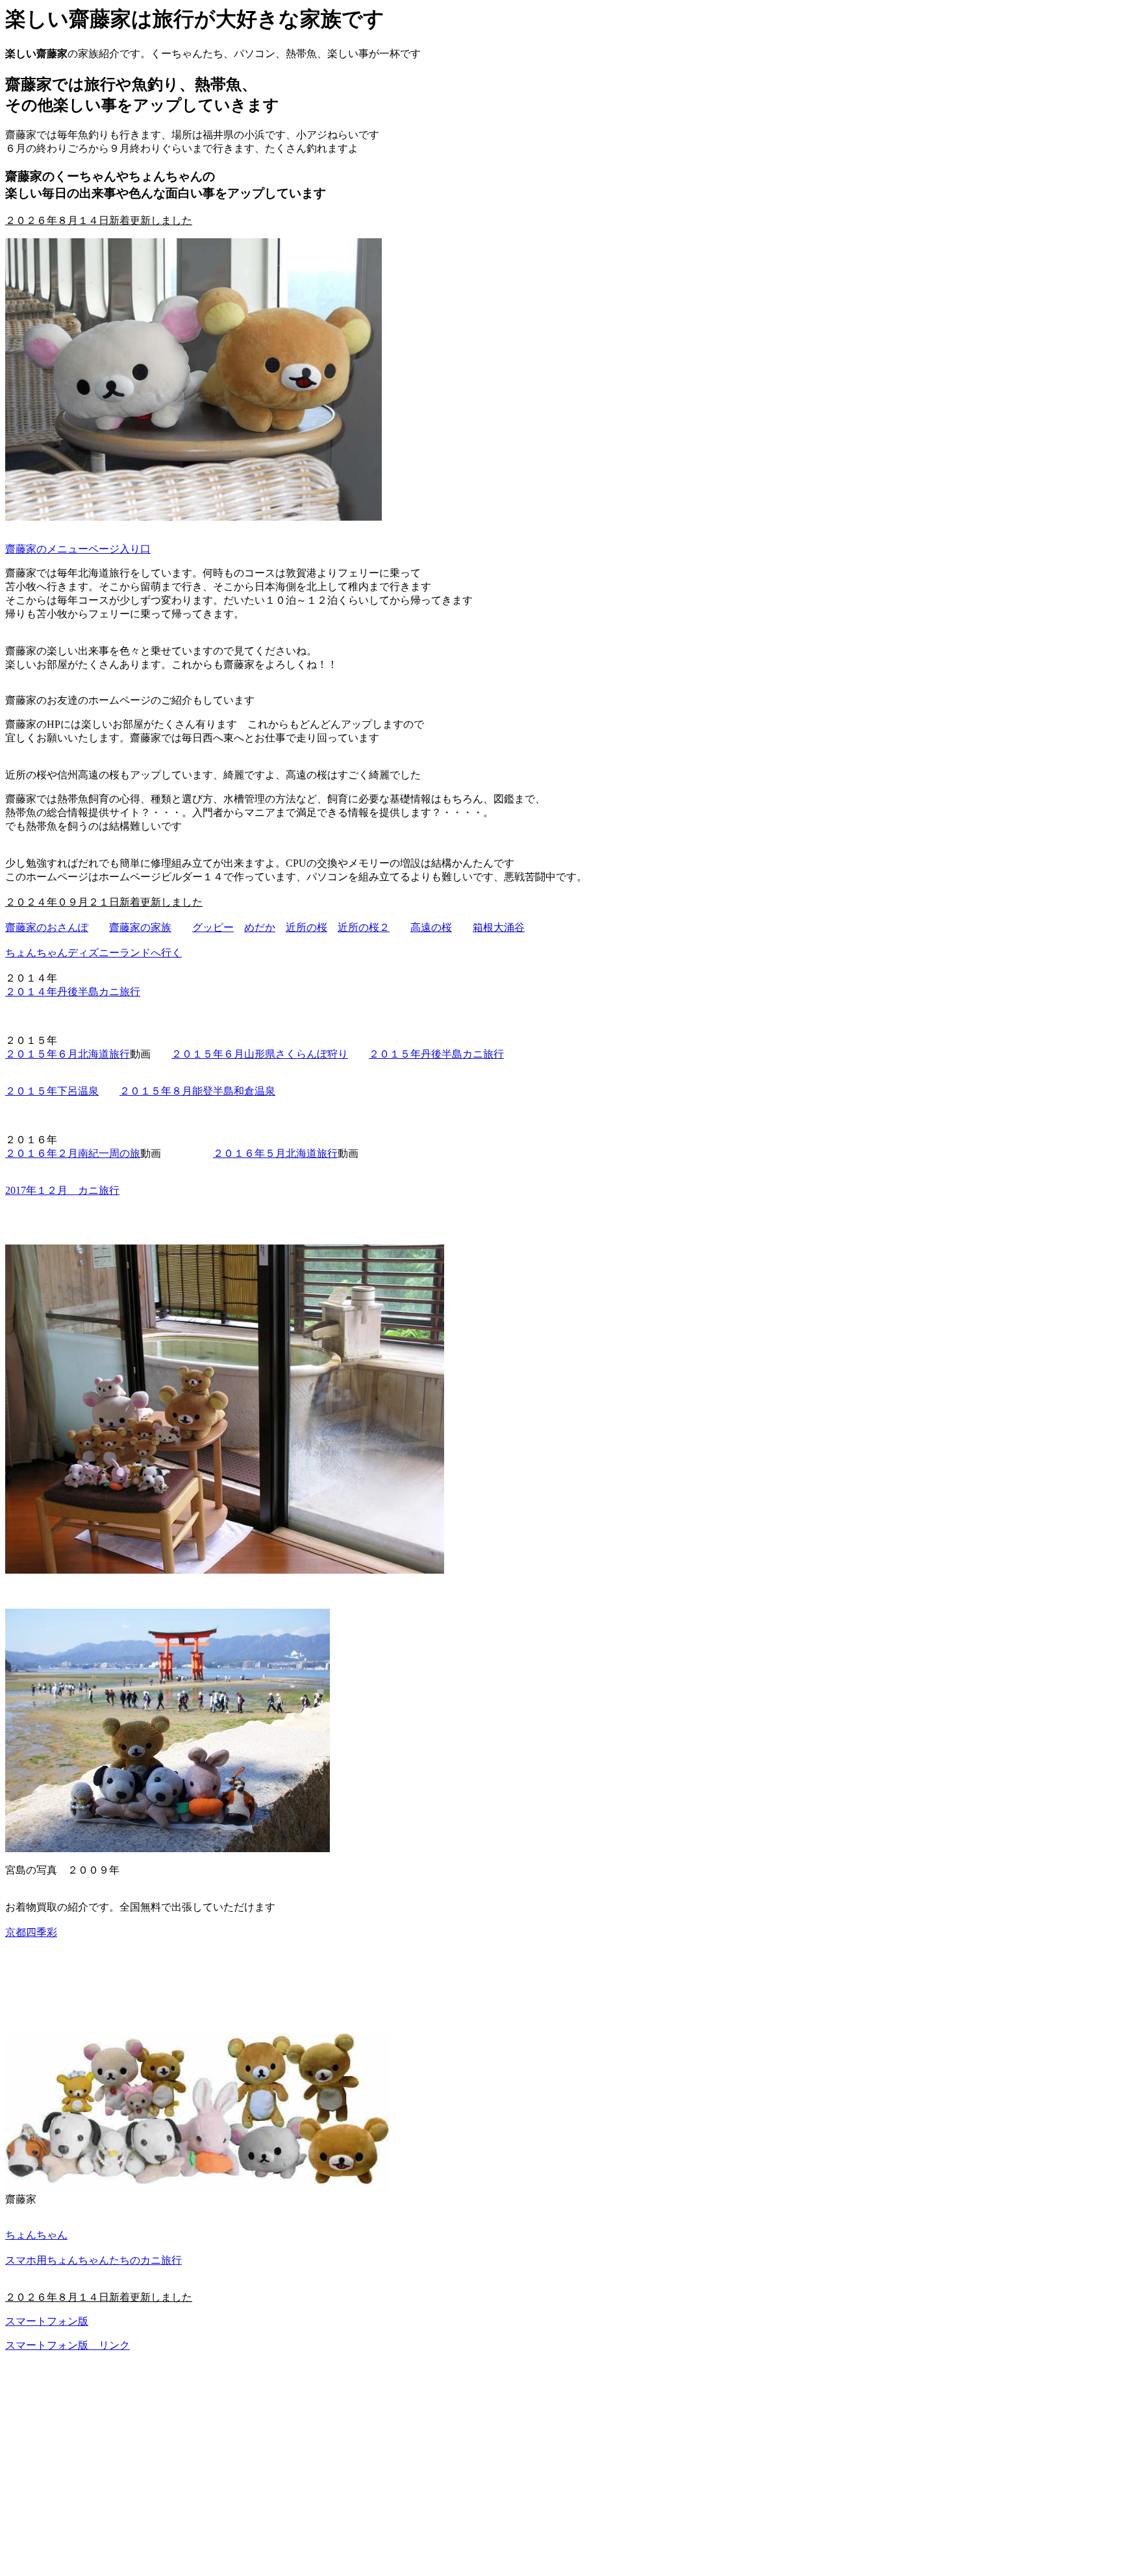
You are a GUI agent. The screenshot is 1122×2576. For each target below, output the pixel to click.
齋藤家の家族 (140, 927)
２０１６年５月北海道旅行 (275, 1153)
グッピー (213, 927)
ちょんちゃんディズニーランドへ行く (93, 953)
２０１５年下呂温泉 (52, 1091)
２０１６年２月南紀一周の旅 (73, 1153)
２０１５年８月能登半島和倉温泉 (197, 1091)
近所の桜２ (364, 927)
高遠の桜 (431, 927)
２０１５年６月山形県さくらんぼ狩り (260, 1054)
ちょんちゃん (36, 2235)
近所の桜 (306, 927)
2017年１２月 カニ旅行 (62, 1190)
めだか (260, 927)
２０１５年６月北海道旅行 (68, 1054)
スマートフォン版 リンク (68, 2345)
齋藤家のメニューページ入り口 (78, 549)
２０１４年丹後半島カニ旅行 (73, 992)
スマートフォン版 (47, 2321)
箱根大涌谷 (499, 927)
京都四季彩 (31, 1932)
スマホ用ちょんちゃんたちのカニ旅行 (93, 2260)
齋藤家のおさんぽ (47, 927)
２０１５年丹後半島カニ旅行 (436, 1054)
